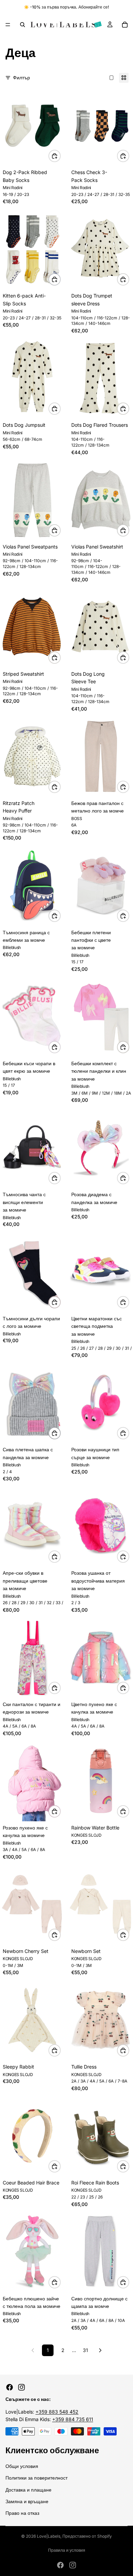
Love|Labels (49, 2536)
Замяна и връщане (27, 2501)
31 (85, 2350)
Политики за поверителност (36, 2478)
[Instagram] (21, 2387)
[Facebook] (10, 2387)
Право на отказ (22, 2513)
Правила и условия (67, 2550)
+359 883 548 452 (57, 2412)
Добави (129, 786)
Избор (60, 156)
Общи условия (22, 2466)
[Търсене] (23, 25)
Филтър (21, 77)
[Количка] (125, 25)
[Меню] (8, 25)
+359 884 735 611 (73, 2419)
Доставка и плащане (28, 2489)
